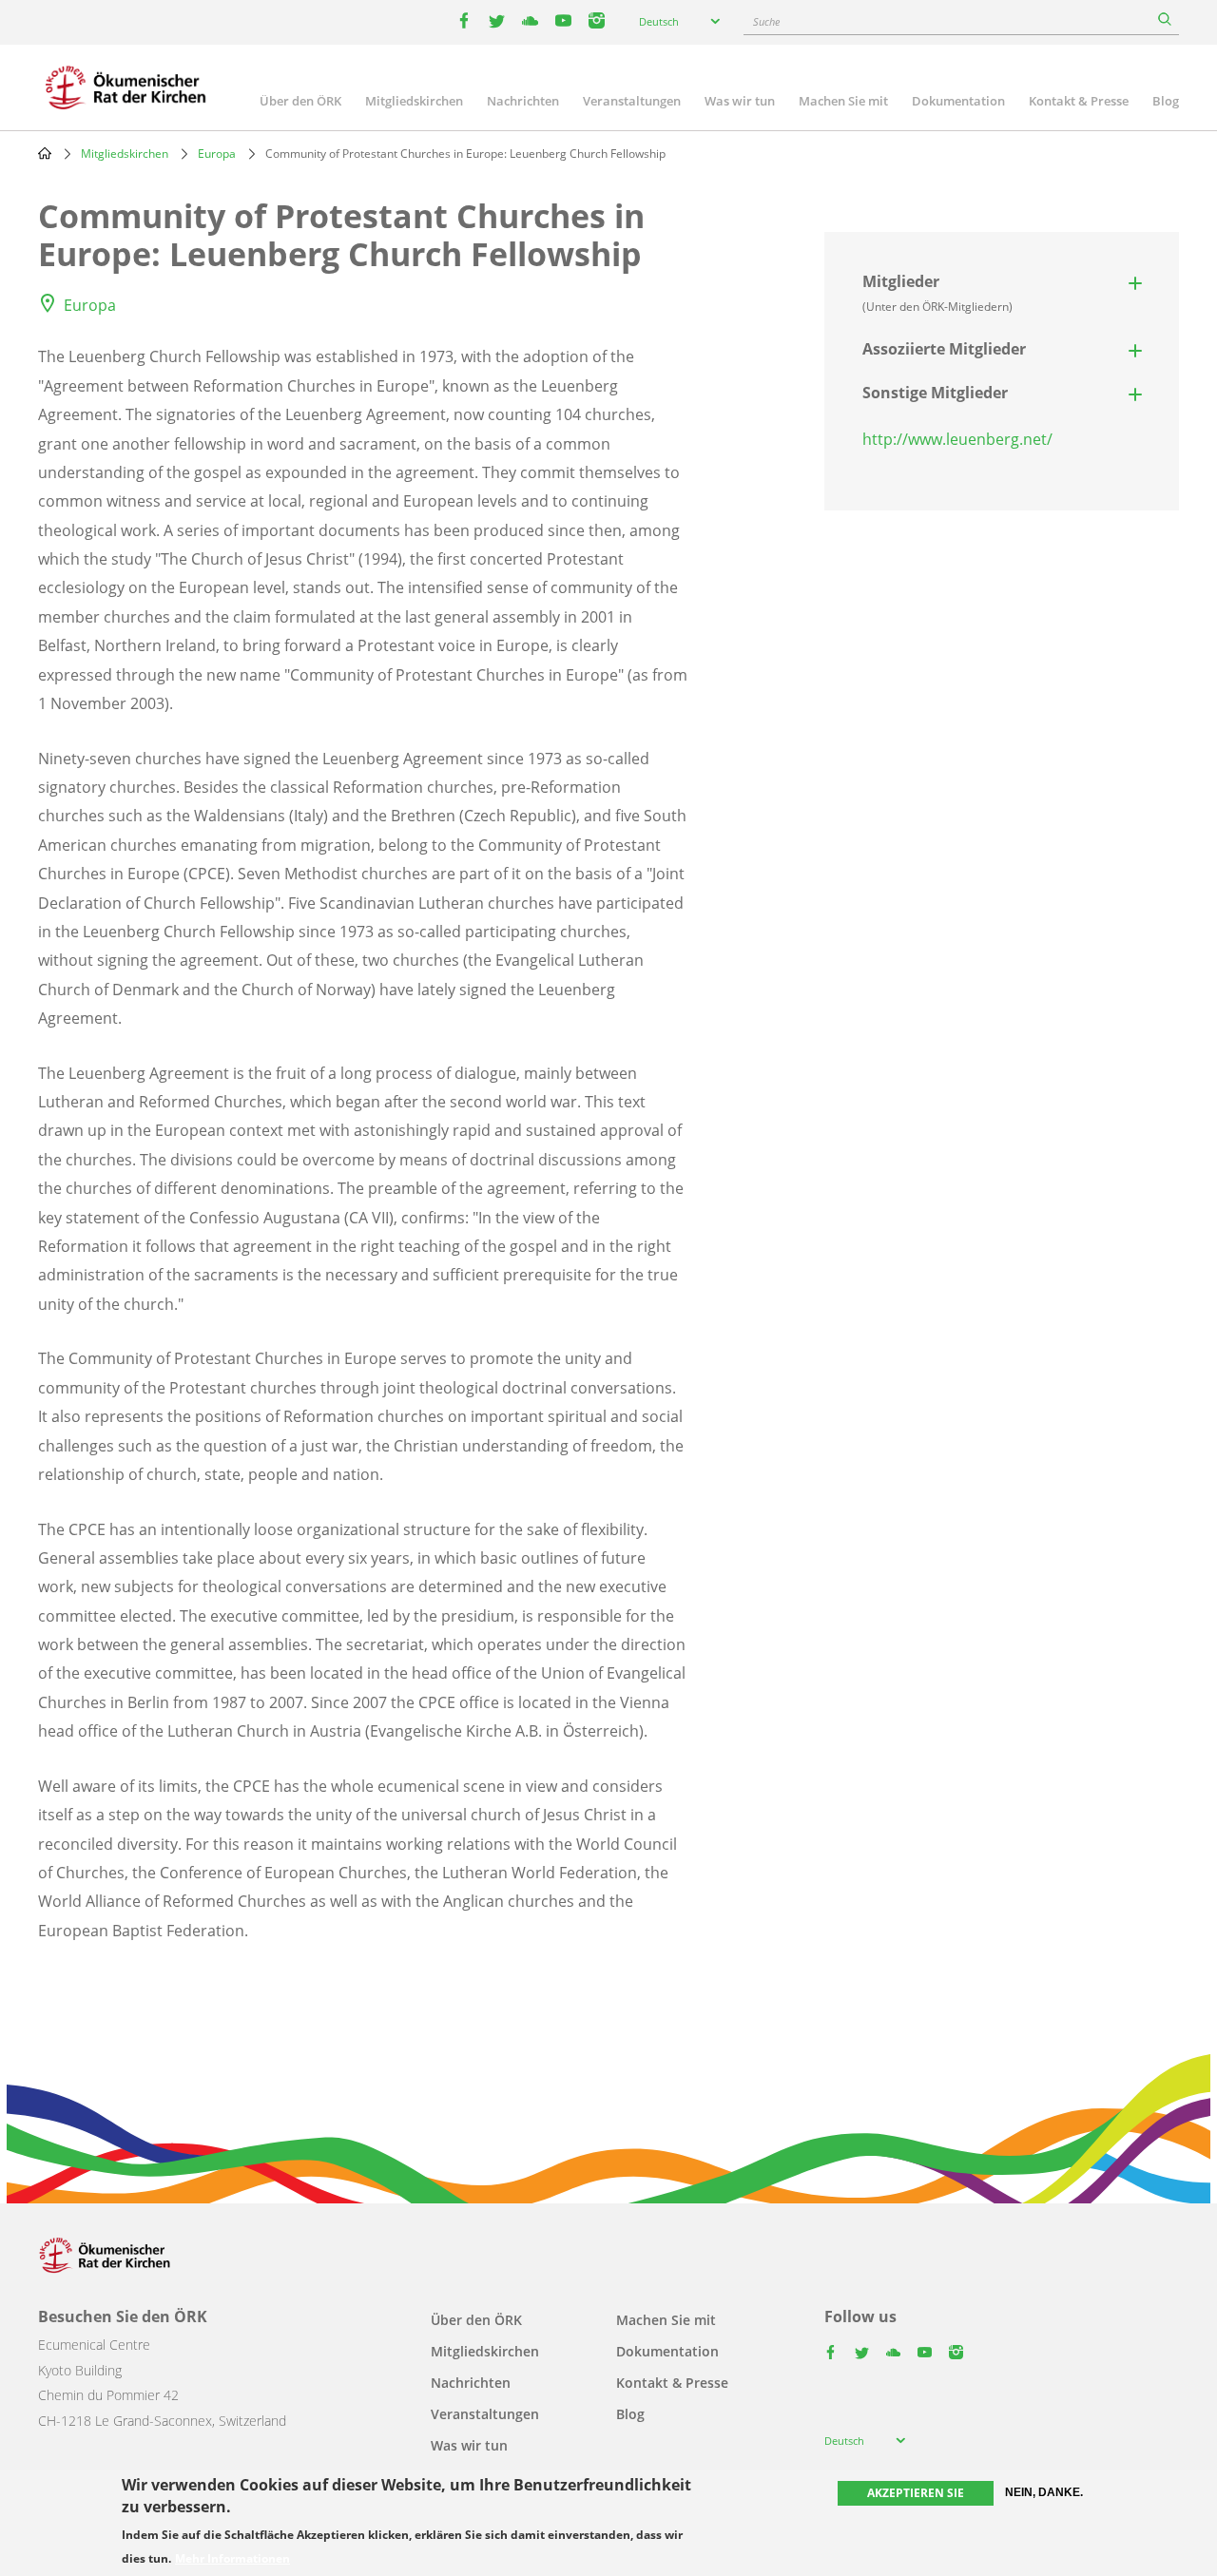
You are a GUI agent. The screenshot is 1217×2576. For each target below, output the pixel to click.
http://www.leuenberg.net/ (957, 439)
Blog (1166, 101)
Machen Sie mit (843, 101)
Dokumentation (958, 101)
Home (45, 153)
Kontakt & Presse (1079, 101)
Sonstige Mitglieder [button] (935, 393)
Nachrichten (523, 101)
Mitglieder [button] (937, 293)
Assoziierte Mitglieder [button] (944, 349)
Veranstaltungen (632, 101)
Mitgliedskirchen (414, 101)
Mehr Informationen (232, 2559)
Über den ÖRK (300, 101)
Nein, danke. (1044, 2492)
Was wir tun (740, 101)
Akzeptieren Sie (916, 2493)
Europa (217, 154)
